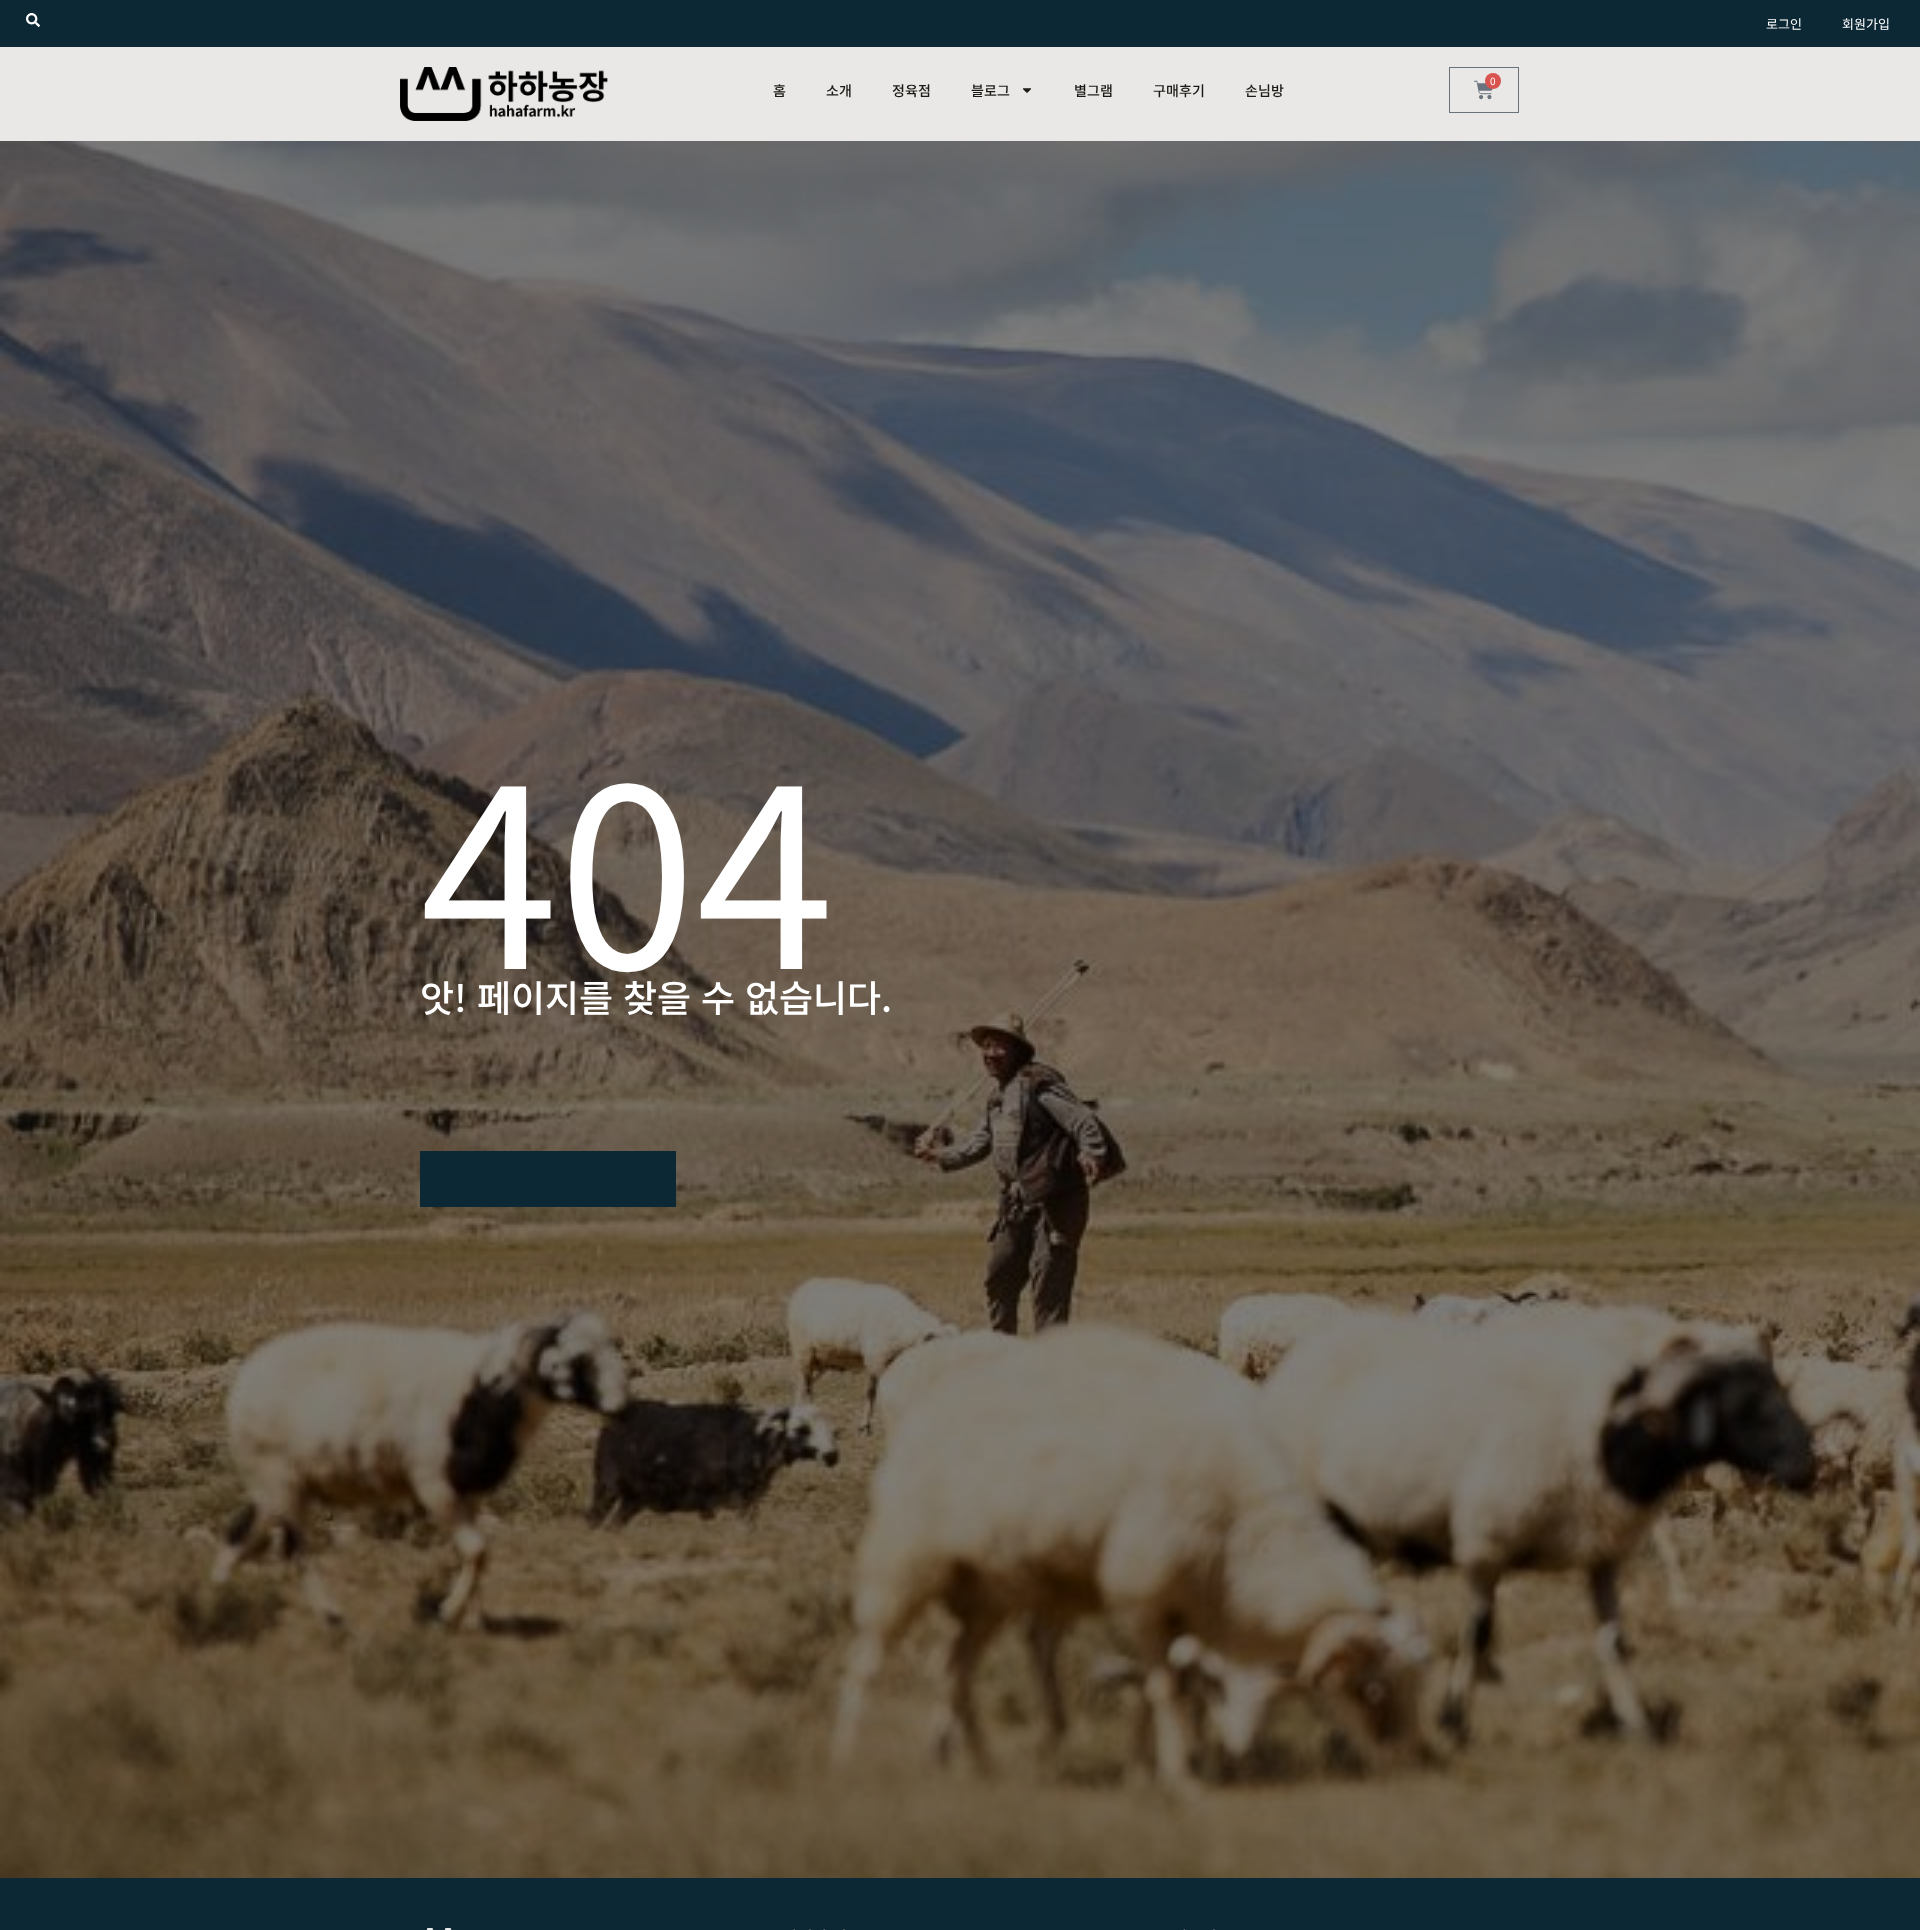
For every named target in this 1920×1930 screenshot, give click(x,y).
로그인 (1784, 23)
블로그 (990, 90)
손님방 (1264, 90)
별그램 (1093, 90)
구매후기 (1179, 90)
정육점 (911, 90)
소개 (839, 90)
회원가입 (1866, 23)
